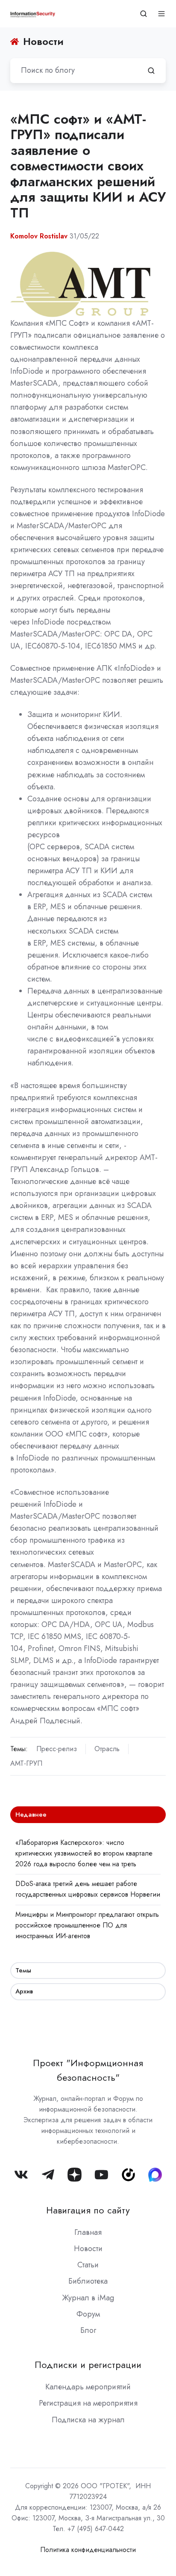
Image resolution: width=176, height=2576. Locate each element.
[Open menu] (161, 14)
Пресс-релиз (57, 1749)
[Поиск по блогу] (151, 71)
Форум (88, 2314)
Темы (23, 1970)
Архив (24, 1991)
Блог (88, 2330)
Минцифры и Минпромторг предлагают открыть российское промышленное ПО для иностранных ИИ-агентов (87, 1925)
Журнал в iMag (88, 2298)
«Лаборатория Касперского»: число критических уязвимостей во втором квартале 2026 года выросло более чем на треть (84, 1853)
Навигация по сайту (88, 2210)
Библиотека (88, 2281)
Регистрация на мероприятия (88, 2403)
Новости (88, 2249)
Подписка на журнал (88, 2420)
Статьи (88, 2265)
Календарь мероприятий (88, 2387)
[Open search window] (144, 14)
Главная (88, 2232)
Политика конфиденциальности (88, 2550)
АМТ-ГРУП (26, 1763)
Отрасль (107, 1749)
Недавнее (31, 1815)
